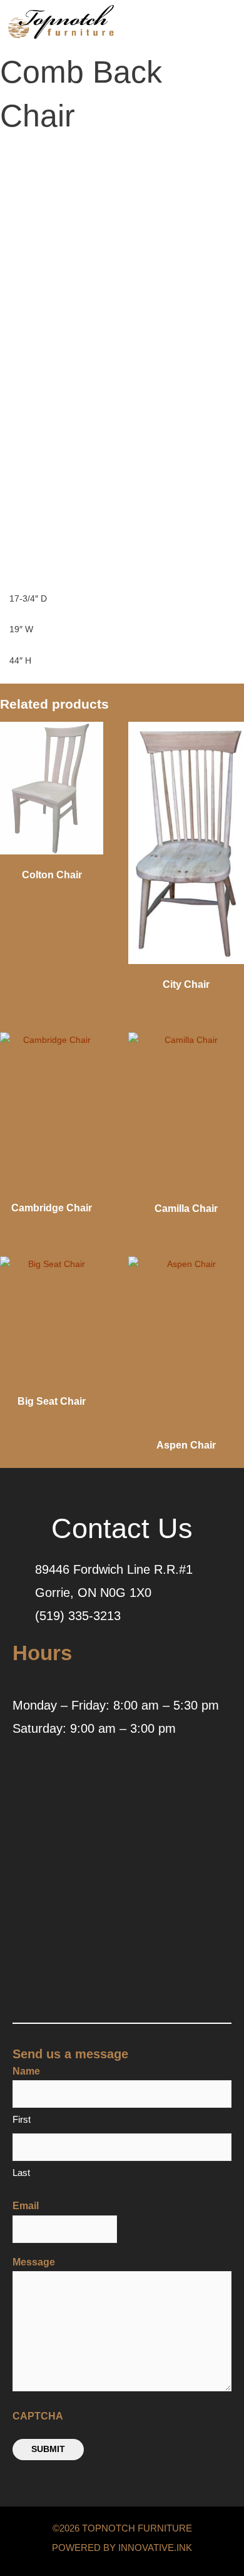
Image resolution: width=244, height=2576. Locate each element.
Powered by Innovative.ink (122, 2548)
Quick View (52, 851)
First (22, 2119)
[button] (198, 25)
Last (21, 2173)
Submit (48, 2449)
